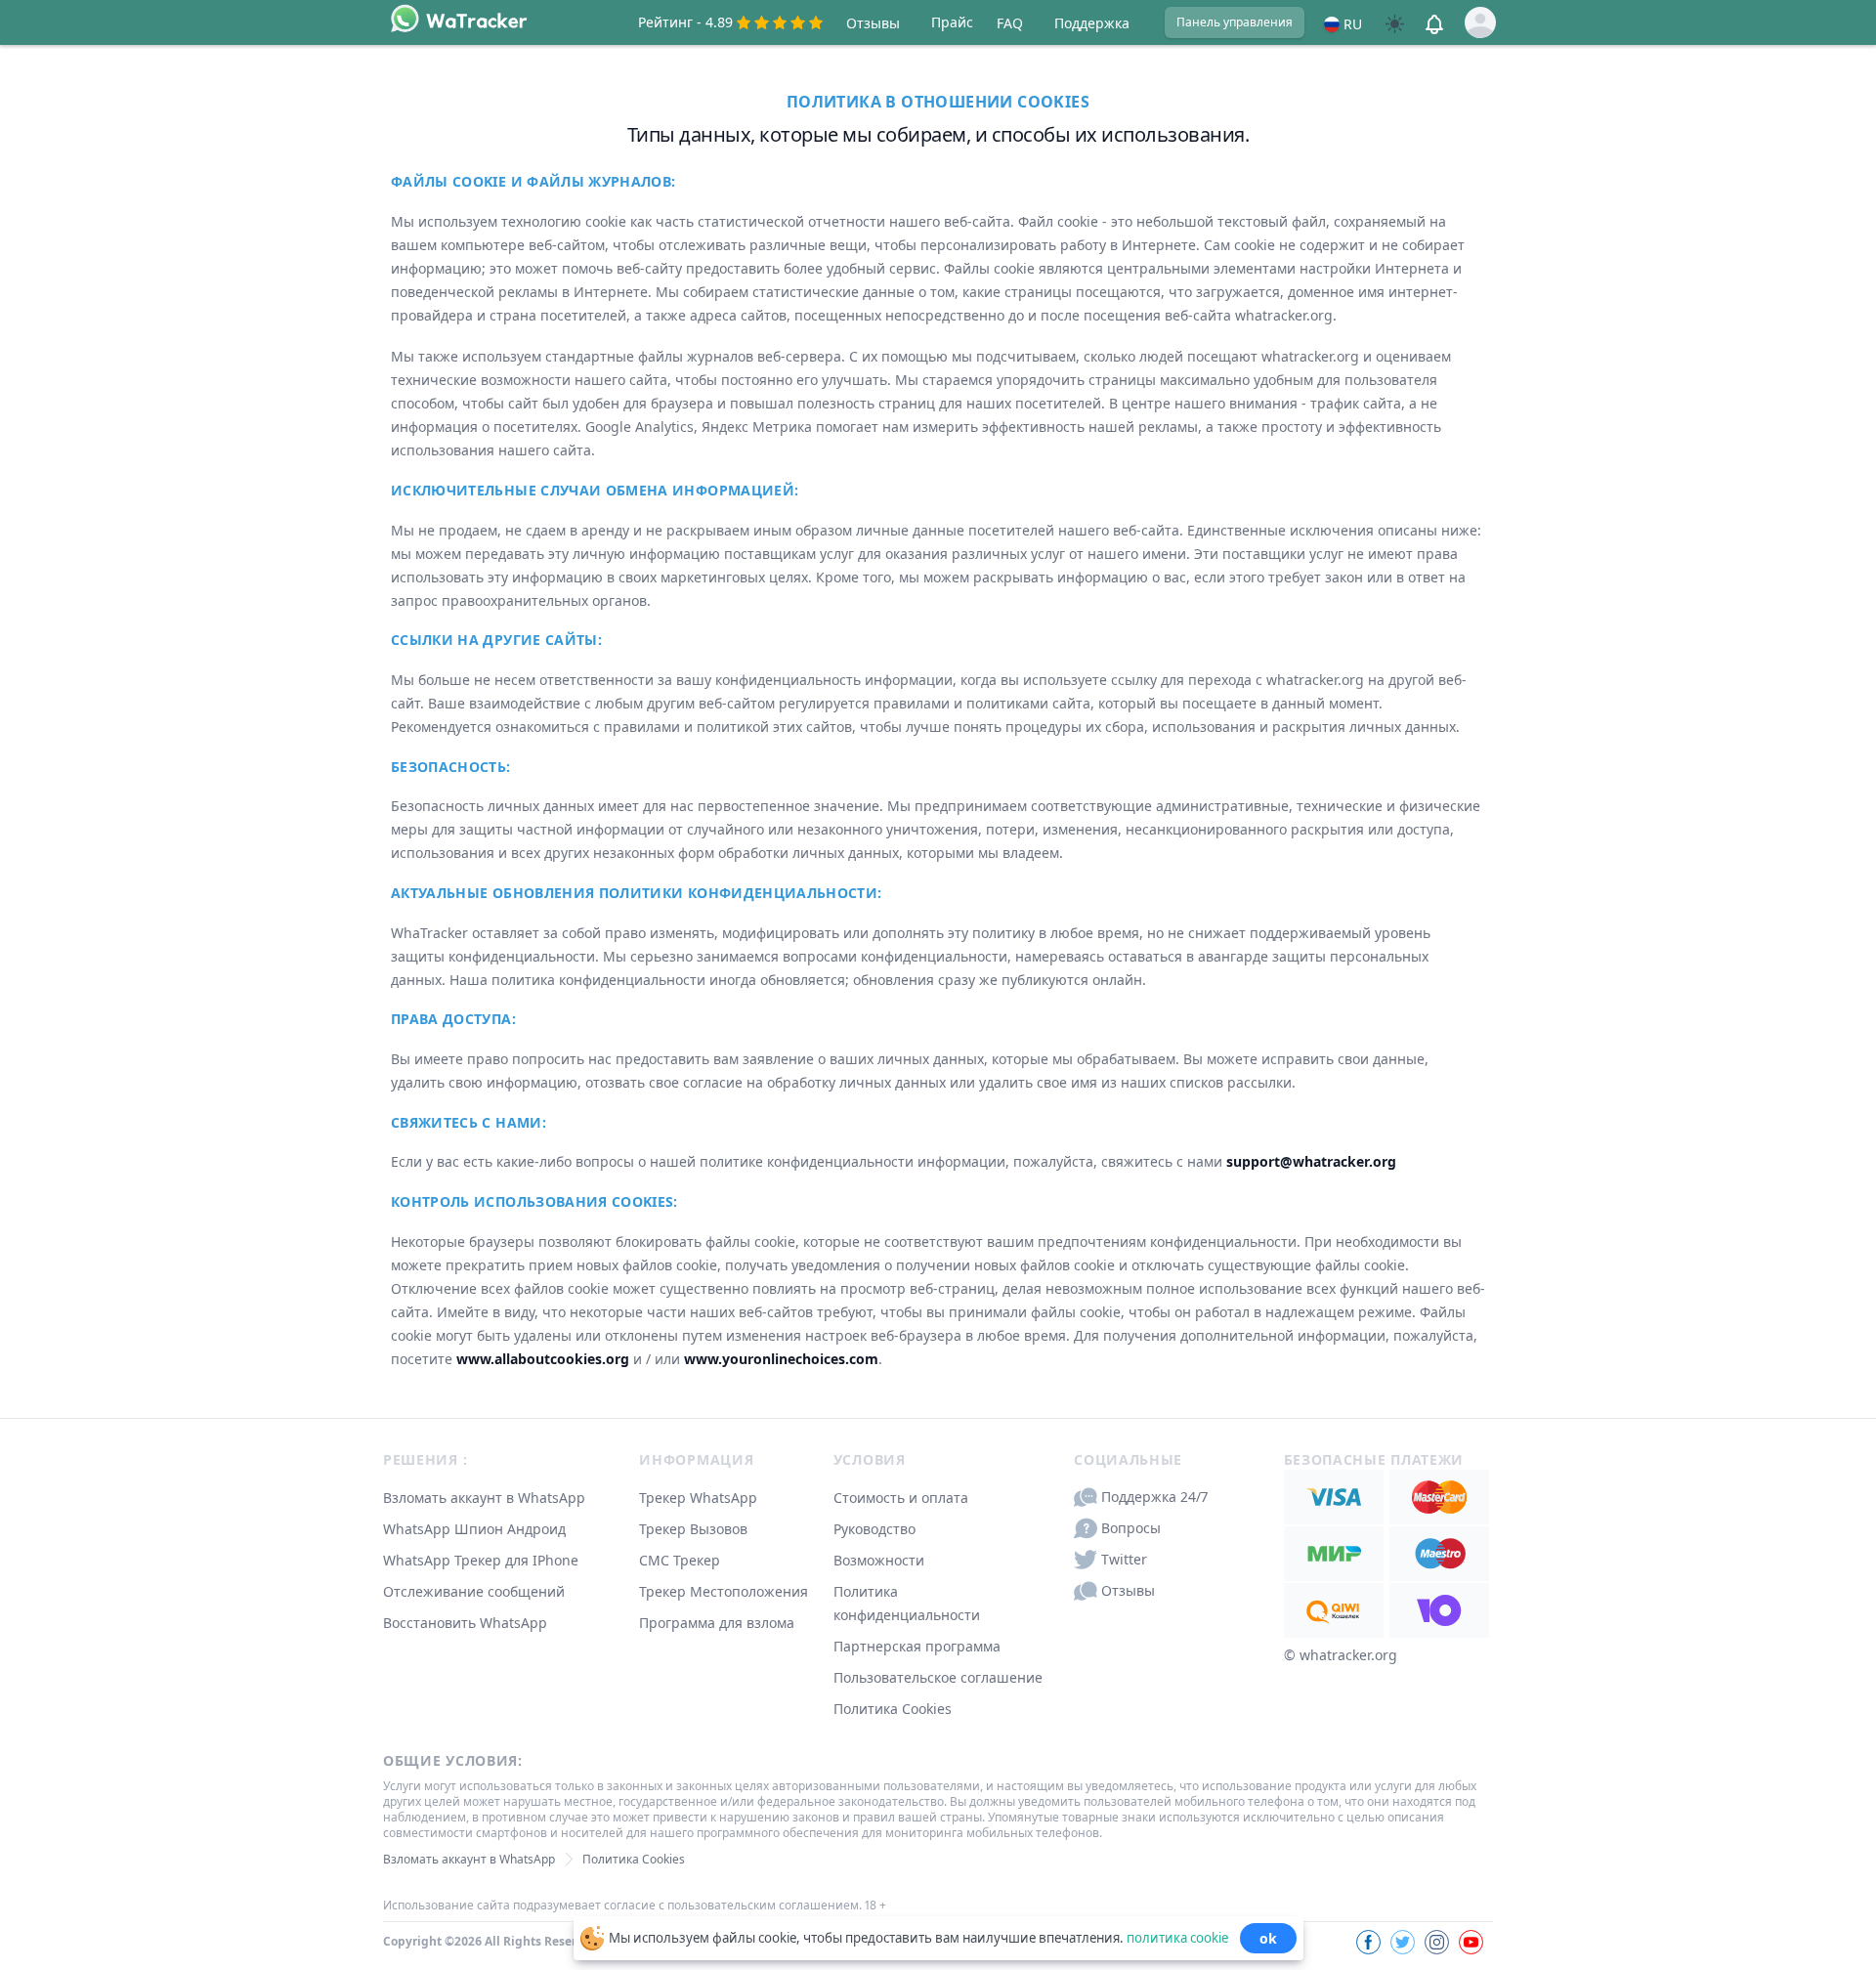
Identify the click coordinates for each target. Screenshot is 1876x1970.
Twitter (1124, 1559)
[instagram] (1437, 1942)
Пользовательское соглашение (938, 1677)
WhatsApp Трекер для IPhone (481, 1560)
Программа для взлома (717, 1623)
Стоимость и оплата (901, 1498)
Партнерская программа (917, 1646)
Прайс (952, 22)
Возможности (879, 1560)
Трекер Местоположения (724, 1591)
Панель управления (1235, 22)
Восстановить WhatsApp (465, 1623)
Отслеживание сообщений (474, 1591)
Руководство (874, 1529)
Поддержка (1092, 23)
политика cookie (1177, 1937)
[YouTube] (1471, 1942)
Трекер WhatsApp (698, 1498)
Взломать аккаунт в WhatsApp (484, 1498)
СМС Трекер (680, 1560)
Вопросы (1131, 1528)
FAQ (1010, 23)
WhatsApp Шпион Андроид (474, 1529)
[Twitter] (1403, 1942)
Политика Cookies (893, 1709)
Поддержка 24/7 (1154, 1497)
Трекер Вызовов (693, 1529)
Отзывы (873, 23)
